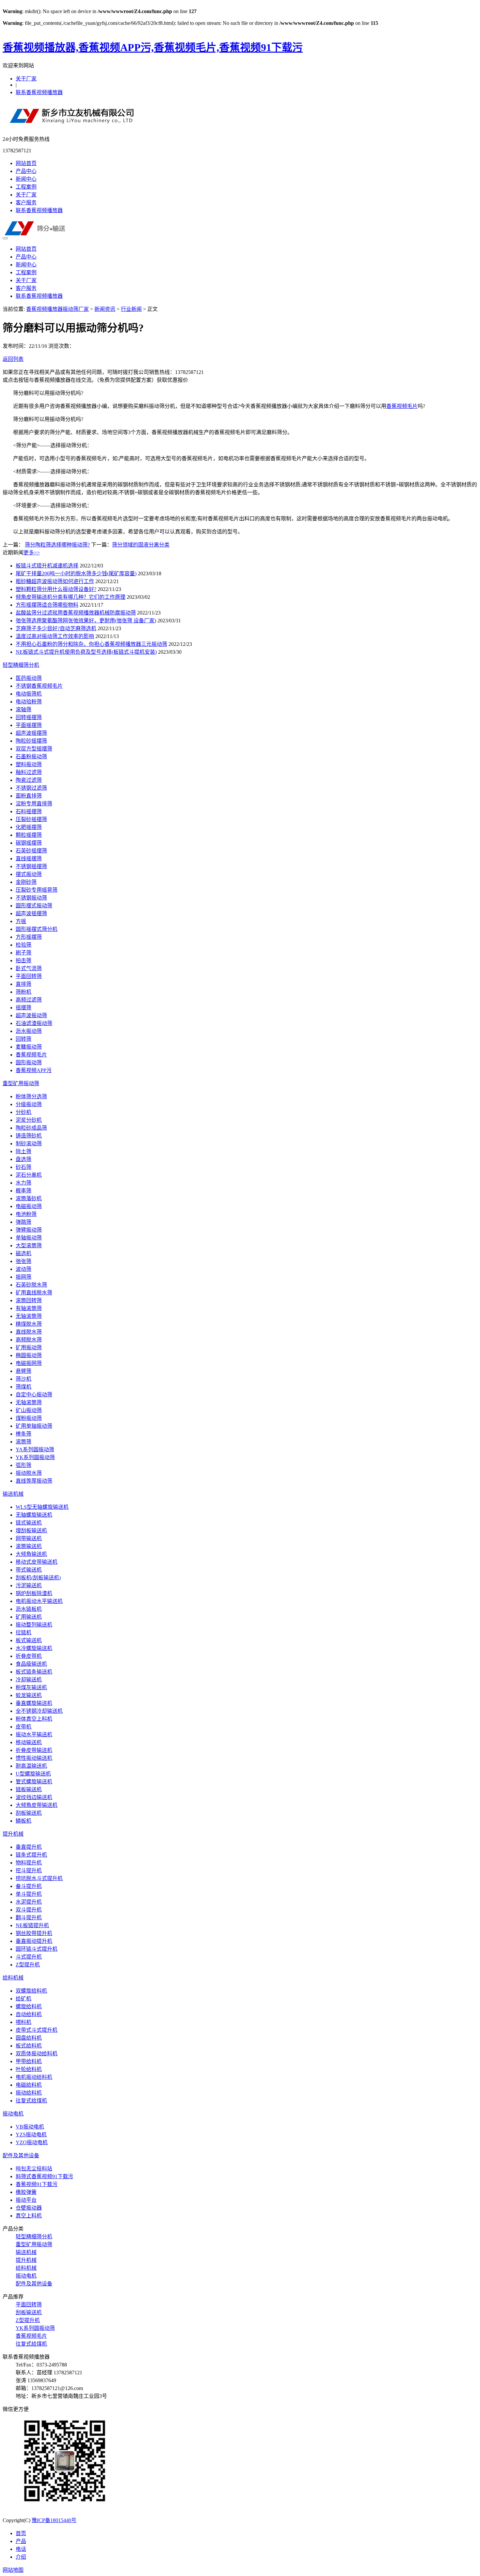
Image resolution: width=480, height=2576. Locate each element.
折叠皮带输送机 (34, 1750)
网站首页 (26, 163)
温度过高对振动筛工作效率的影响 (55, 636)
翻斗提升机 (29, 1918)
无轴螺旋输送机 (34, 1515)
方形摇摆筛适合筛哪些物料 (47, 605)
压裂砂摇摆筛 (31, 819)
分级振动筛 (29, 1104)
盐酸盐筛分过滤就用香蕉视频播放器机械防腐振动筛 (76, 613)
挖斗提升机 (29, 1870)
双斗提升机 (29, 1910)
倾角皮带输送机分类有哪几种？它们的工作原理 (71, 597)
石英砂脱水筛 (31, 1285)
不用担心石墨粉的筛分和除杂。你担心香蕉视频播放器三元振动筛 (91, 644)
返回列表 (13, 359)
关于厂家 (26, 79)
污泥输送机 (29, 1585)
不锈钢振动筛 (31, 898)
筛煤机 (24, 1387)
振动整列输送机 (34, 1625)
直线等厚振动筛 (34, 1481)
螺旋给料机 (29, 2006)
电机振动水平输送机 (39, 1601)
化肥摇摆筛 (29, 827)
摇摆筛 (24, 1008)
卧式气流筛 (29, 968)
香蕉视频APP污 (34, 1070)
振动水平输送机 (34, 1734)
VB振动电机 (30, 2127)
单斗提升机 (29, 1894)
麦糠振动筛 (29, 1047)
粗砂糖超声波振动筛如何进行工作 (55, 581)
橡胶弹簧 (26, 2192)
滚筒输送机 (29, 1546)
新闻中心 (26, 179)
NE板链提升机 (32, 1925)
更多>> (32, 553)
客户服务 (26, 202)
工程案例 (26, 187)
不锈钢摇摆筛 (31, 866)
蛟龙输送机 (29, 1695)
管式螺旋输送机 (34, 1782)
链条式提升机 (31, 1855)
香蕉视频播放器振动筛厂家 (57, 309)
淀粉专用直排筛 (34, 804)
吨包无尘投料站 (34, 2169)
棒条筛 (24, 1434)
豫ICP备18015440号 (54, 2520)
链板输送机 (29, 1789)
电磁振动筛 (29, 1206)
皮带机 (24, 1727)
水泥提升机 (29, 1902)
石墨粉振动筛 (31, 757)
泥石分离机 (29, 1175)
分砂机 (24, 1112)
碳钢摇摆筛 (29, 843)
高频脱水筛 (29, 1340)
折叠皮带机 (29, 1656)
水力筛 (24, 1183)
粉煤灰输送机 (31, 1687)
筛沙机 (24, 1379)
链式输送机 (29, 1523)
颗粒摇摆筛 (29, 835)
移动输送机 (29, 1742)
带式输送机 (29, 1570)
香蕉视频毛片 (402, 406)
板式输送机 (29, 1640)
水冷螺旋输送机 (34, 1648)
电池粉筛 (26, 1214)
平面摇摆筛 (29, 725)
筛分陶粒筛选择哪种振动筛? (57, 545)
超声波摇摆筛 (31, 733)
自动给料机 (29, 2014)
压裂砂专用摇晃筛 (37, 890)
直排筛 (24, 984)
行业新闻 (131, 309)
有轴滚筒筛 (29, 1308)
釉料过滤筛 (29, 772)
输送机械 (13, 1494)
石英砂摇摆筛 (31, 851)
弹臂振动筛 (29, 1230)
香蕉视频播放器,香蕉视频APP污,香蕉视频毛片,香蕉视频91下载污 (153, 47)
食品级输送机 (31, 1664)
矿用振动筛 (29, 1347)
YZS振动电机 (31, 2135)
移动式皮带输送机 (37, 1562)
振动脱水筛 (29, 1473)
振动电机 (13, 2114)
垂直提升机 (29, 1847)
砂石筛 (24, 1167)
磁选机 (24, 1253)
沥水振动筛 (29, 1031)
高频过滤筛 (29, 1000)
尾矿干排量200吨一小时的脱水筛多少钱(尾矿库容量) (76, 573)
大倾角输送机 (31, 1554)
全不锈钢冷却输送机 (39, 1711)
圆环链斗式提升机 (37, 1949)
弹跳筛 (24, 1222)
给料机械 (13, 1978)
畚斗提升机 (29, 1886)
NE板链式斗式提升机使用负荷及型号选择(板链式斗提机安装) (86, 652)
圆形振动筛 (29, 1062)
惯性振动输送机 (34, 1758)
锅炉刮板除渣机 (34, 1593)
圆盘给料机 (29, 2038)
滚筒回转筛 (29, 1300)
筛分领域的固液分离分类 (141, 545)
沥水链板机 (29, 1609)
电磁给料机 (29, 2085)
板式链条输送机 (34, 1672)
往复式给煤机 (31, 2101)
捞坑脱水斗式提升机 (39, 1878)
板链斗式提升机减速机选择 (47, 566)
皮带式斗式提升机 (37, 2030)
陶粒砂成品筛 (31, 1128)
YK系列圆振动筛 (35, 1457)
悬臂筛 (24, 1371)
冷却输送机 (29, 1680)
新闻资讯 (105, 309)
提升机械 (13, 1834)
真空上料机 (29, 2216)
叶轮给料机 (29, 2069)
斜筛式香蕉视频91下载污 (44, 2176)
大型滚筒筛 (29, 1246)
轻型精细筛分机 (21, 665)
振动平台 (26, 2200)
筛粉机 (24, 992)
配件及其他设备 (21, 2155)
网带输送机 (29, 1538)
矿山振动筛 (29, 1410)
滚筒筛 (24, 1442)
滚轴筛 (24, 709)
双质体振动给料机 (37, 2054)
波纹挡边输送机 (34, 1797)
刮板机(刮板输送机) (38, 1578)
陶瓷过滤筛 (29, 780)
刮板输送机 (29, 1813)
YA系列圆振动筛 (35, 1449)
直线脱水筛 (29, 1332)
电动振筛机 (29, 694)
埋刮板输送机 (31, 1531)
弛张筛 (24, 1261)
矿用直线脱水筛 (34, 1293)
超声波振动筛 (31, 1015)
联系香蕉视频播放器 (39, 92)
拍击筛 (24, 960)
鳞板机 (24, 1821)
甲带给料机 (29, 2061)
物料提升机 (29, 1863)
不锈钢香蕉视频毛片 (39, 686)
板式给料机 (29, 2046)
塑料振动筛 (29, 764)
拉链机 (24, 1633)
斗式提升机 (29, 1957)
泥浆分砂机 (29, 1120)
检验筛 (24, 945)
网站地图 (13, 2570)
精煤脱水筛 (29, 1324)
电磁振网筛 (29, 1363)
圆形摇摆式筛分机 (37, 929)
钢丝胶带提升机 (34, 1933)
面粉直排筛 (29, 796)
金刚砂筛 (26, 882)
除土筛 (24, 1151)
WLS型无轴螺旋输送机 (42, 1507)
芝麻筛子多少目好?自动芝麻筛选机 (56, 628)
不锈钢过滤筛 (31, 788)
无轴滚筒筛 (29, 1316)
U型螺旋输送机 (33, 1774)
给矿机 (24, 1999)
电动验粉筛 (29, 702)
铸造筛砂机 (29, 1136)
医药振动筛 (29, 678)
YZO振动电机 (32, 2142)
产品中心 (26, 171)
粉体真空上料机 (34, 1719)
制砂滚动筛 (29, 1144)
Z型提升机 (28, 1965)
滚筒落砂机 (29, 1198)
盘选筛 (24, 1159)
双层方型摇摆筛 (34, 749)
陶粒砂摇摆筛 (31, 741)
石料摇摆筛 (29, 811)
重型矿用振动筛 (21, 1083)
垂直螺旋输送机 (34, 1703)
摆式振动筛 (29, 874)
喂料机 (24, 2022)
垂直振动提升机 (34, 1941)
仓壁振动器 (29, 2208)
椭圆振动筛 (29, 1355)
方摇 (21, 921)
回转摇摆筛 (29, 717)
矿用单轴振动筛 (34, 1426)
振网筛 (24, 1277)
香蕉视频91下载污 (37, 2184)
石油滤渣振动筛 (34, 1023)
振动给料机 (29, 2093)
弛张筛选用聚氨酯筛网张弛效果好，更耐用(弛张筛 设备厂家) (86, 621)
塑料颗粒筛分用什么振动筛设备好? (56, 589)
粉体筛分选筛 (31, 1096)
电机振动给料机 (34, 2077)
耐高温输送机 (31, 1766)
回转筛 (24, 1039)
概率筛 (24, 1191)
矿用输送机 (29, 1617)
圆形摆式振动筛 (34, 906)
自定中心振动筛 (34, 1395)
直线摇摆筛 (29, 859)
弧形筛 (24, 1465)
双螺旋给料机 (31, 1991)
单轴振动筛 (29, 1238)
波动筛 (24, 1269)
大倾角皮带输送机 (37, 1805)
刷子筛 (24, 953)
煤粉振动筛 (29, 1418)
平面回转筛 (29, 976)
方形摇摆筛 (29, 937)
